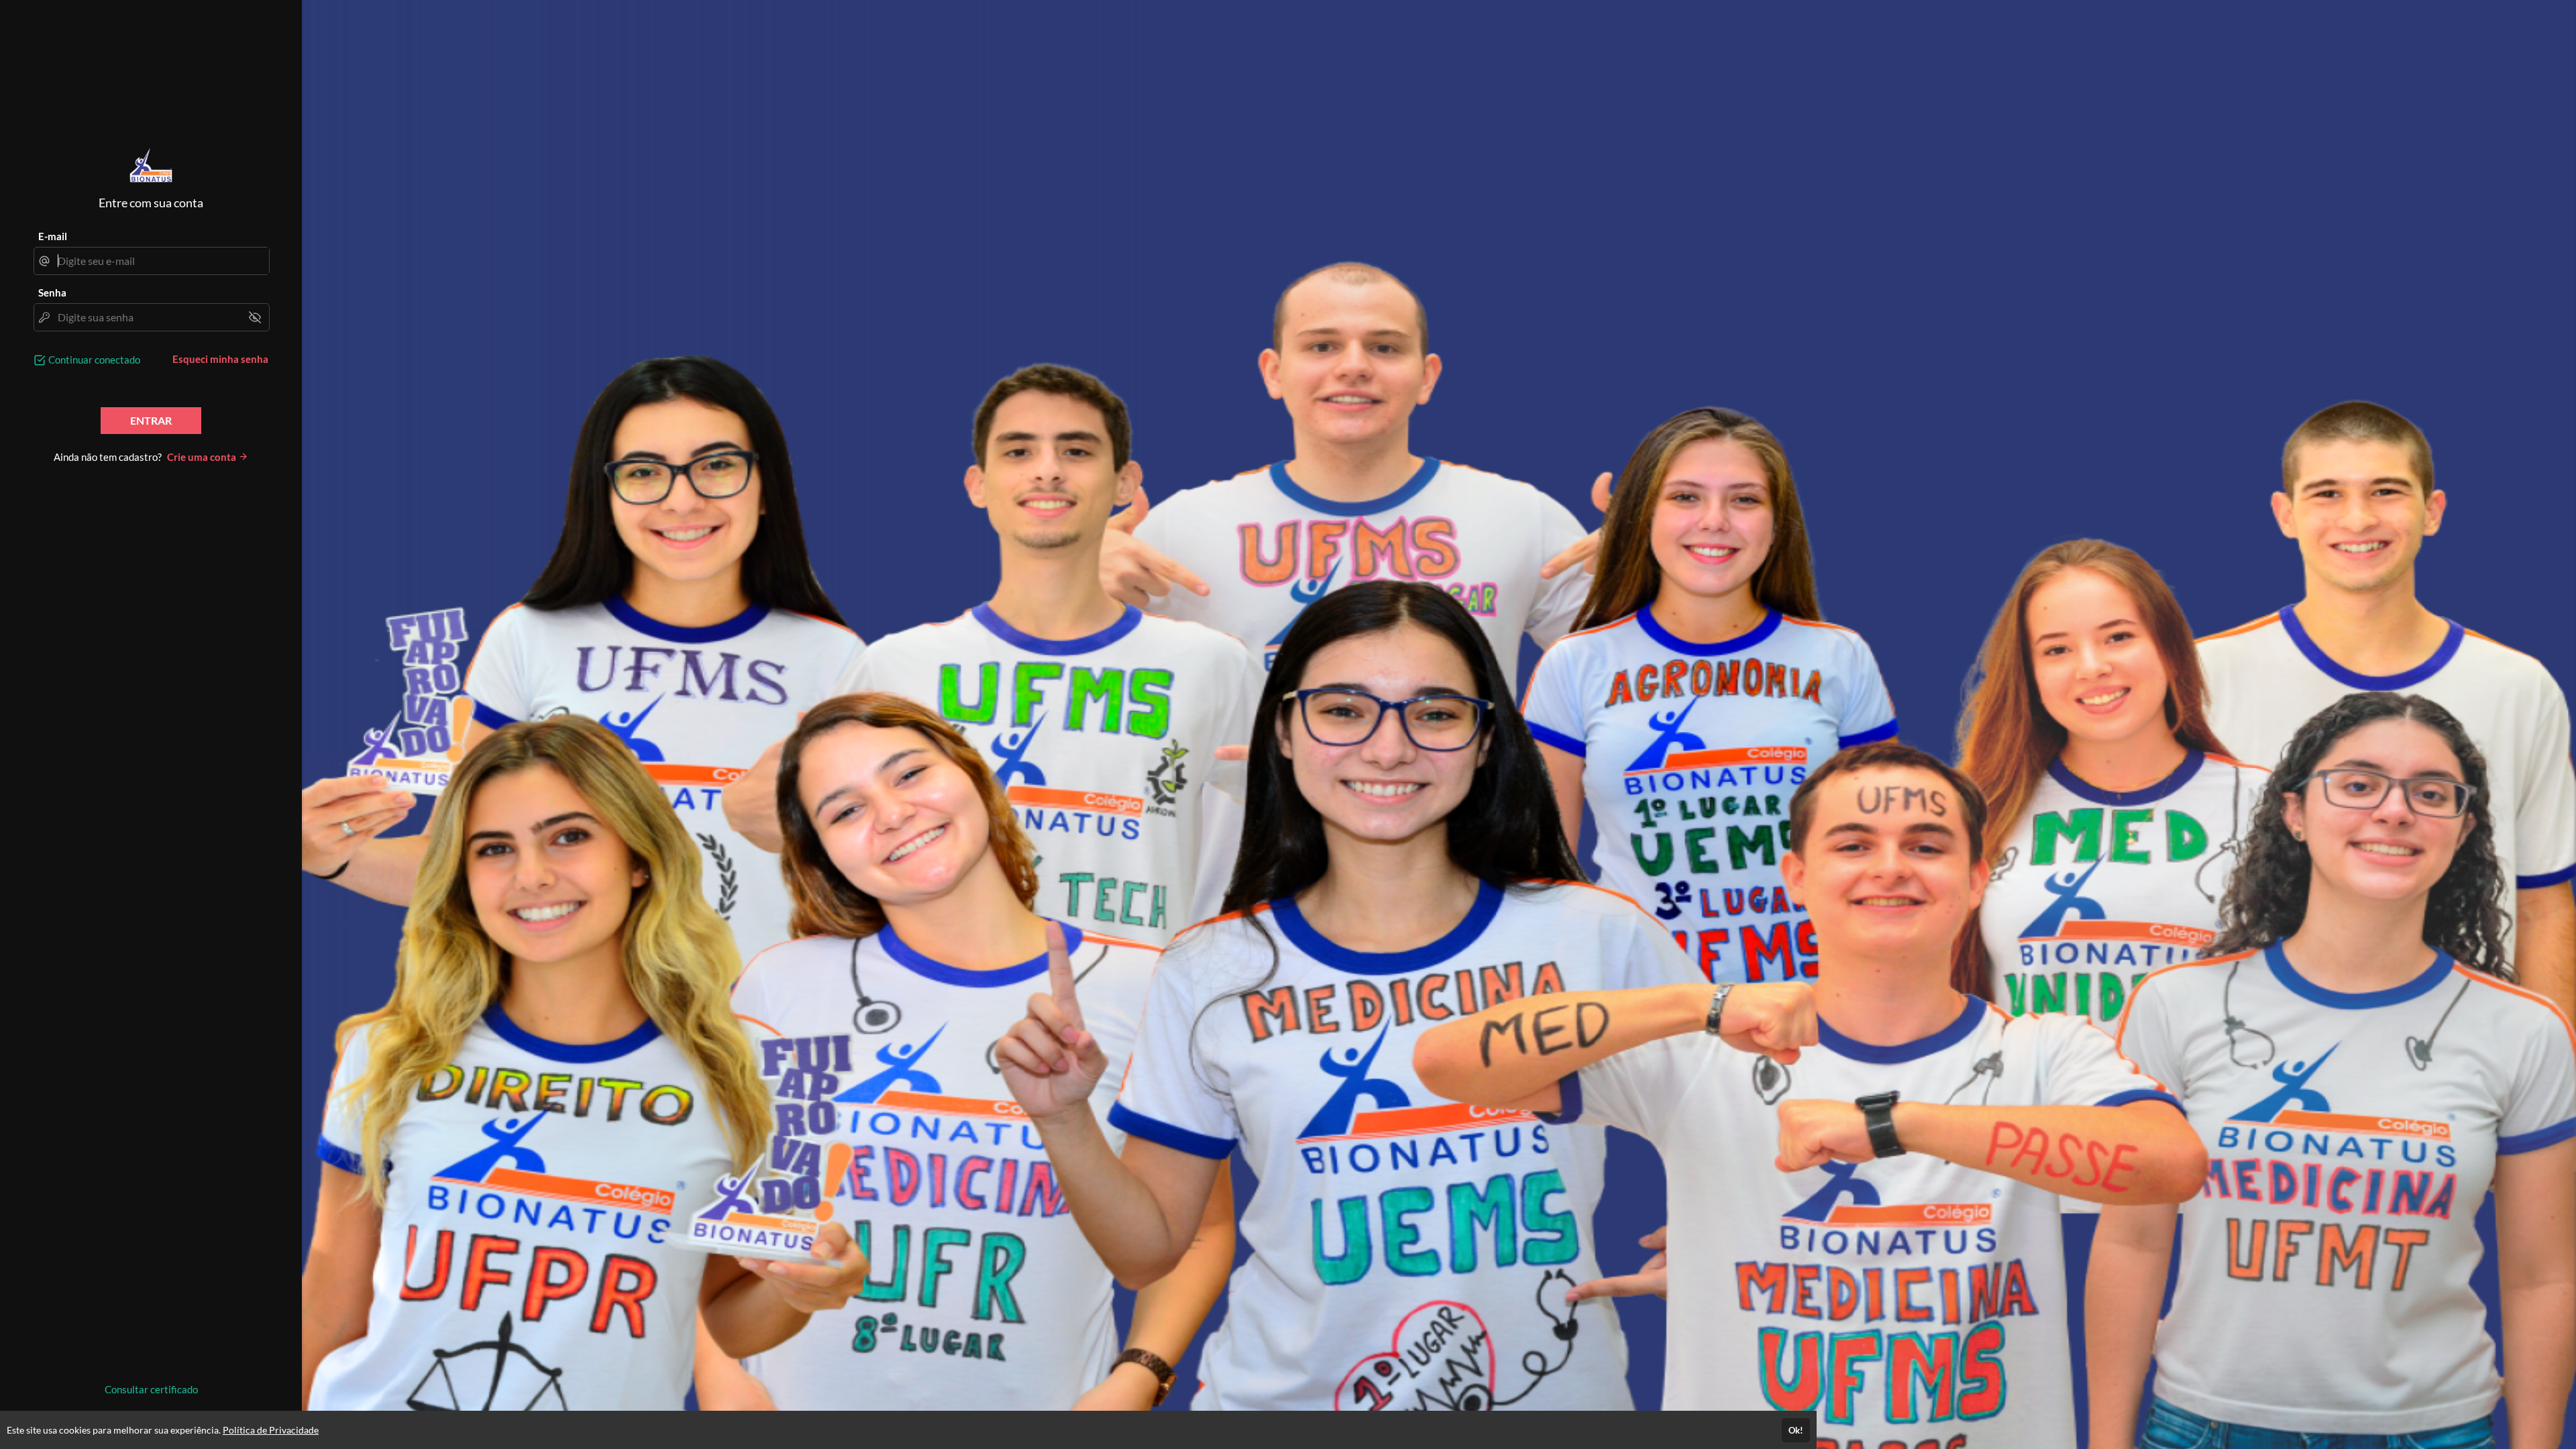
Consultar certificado (151, 1389)
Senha (52, 292)
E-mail (53, 236)
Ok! (1796, 1430)
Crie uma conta (203, 457)
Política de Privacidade (271, 1430)
